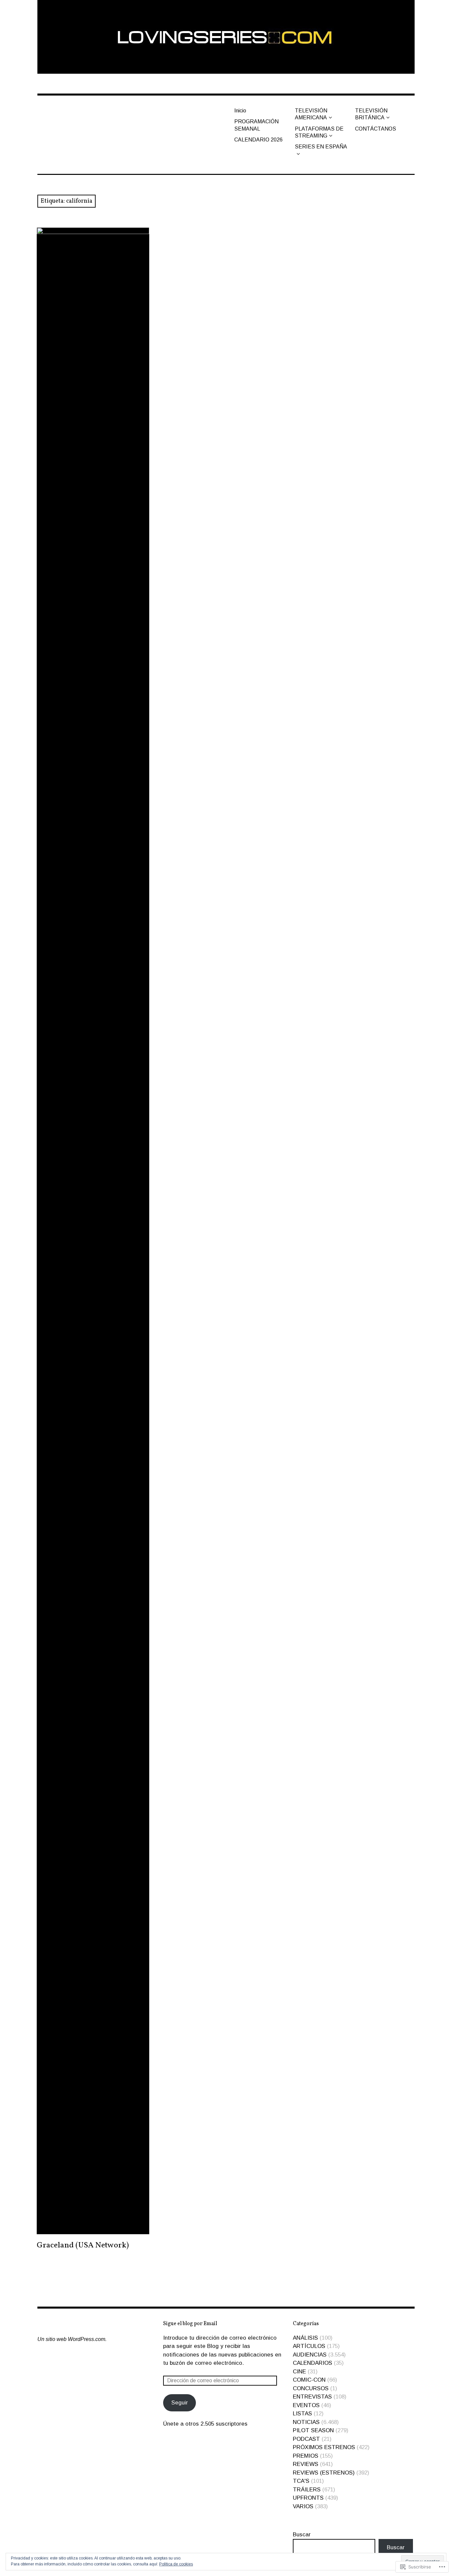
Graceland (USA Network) (83, 2245)
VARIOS (303, 2506)
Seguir (180, 2403)
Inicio (240, 111)
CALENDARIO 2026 (258, 140)
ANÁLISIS (305, 2338)
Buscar (302, 2535)
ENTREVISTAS (312, 2397)
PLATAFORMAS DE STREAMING (319, 132)
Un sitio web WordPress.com (71, 2339)
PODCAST (306, 2439)
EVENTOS (306, 2405)
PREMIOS (306, 2456)
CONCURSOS (311, 2388)
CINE (299, 2372)
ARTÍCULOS (309, 2346)
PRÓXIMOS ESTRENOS (324, 2447)
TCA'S (301, 2481)
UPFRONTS (308, 2498)
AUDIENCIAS (310, 2355)
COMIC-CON (309, 2380)
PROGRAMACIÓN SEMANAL (256, 125)
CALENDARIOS (313, 2363)
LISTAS (302, 2414)
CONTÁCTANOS (376, 129)
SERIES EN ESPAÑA (321, 147)
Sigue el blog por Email (190, 2324)
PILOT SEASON (313, 2430)
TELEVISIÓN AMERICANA (311, 114)
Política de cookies (176, 2564)
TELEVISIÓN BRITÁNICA (371, 114)
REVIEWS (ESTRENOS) (324, 2473)
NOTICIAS (306, 2422)
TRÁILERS (307, 2490)
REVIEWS (306, 2464)
